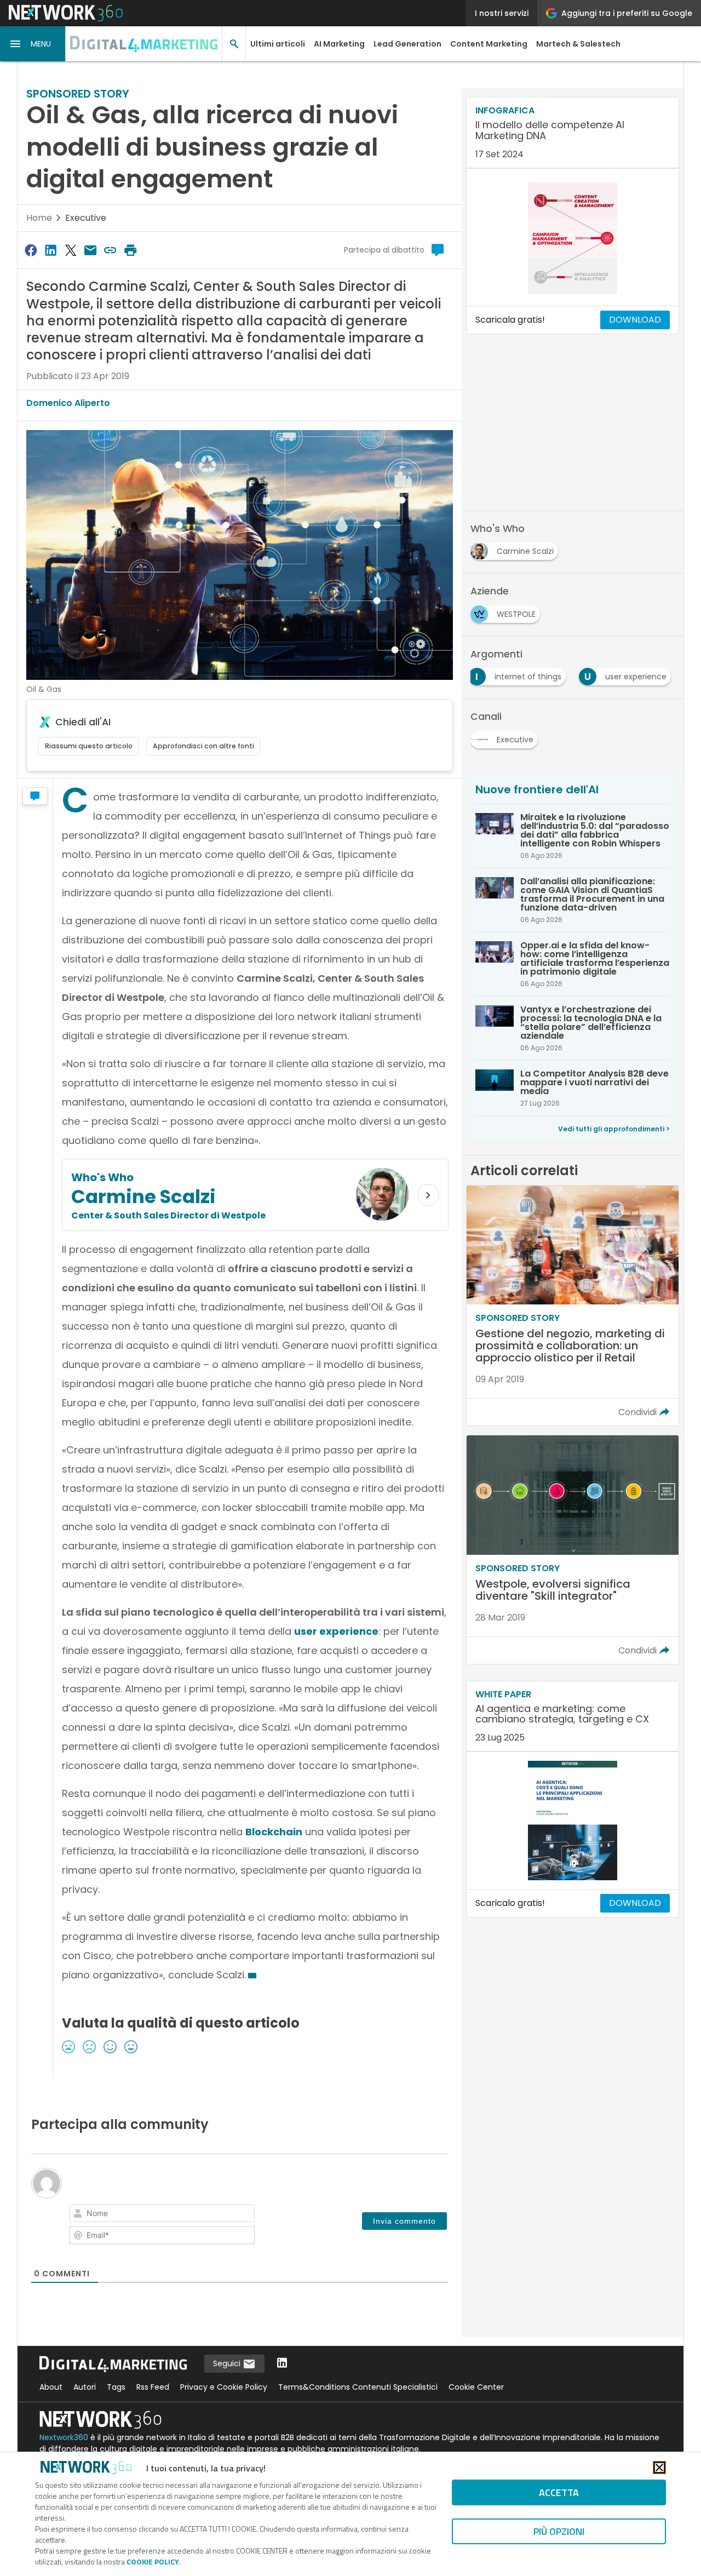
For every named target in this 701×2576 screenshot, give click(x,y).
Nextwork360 (64, 2437)
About (51, 2387)
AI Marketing (339, 44)
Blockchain (274, 1832)
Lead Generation (407, 44)
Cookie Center (476, 2387)
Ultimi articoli (278, 44)
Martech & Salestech (578, 44)
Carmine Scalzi (143, 1197)
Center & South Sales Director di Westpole (168, 1215)
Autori (85, 2387)
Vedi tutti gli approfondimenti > (614, 1129)
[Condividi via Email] (90, 250)
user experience (336, 1631)
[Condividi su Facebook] (31, 250)
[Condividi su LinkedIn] (50, 250)
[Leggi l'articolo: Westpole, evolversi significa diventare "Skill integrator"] (573, 1550)
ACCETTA (559, 2492)
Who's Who (102, 1177)
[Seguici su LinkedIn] (282, 2364)
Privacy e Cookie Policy (224, 2387)
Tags (116, 2387)
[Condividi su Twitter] (71, 250)
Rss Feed (153, 2387)
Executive (86, 218)
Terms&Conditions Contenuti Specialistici (358, 2387)
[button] (33, 44)
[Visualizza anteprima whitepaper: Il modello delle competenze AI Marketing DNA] (573, 237)
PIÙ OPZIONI (559, 2531)
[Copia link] (111, 250)
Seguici (228, 2363)
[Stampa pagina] (130, 250)
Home (39, 218)
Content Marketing (489, 44)
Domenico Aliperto (68, 403)
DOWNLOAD (635, 320)
